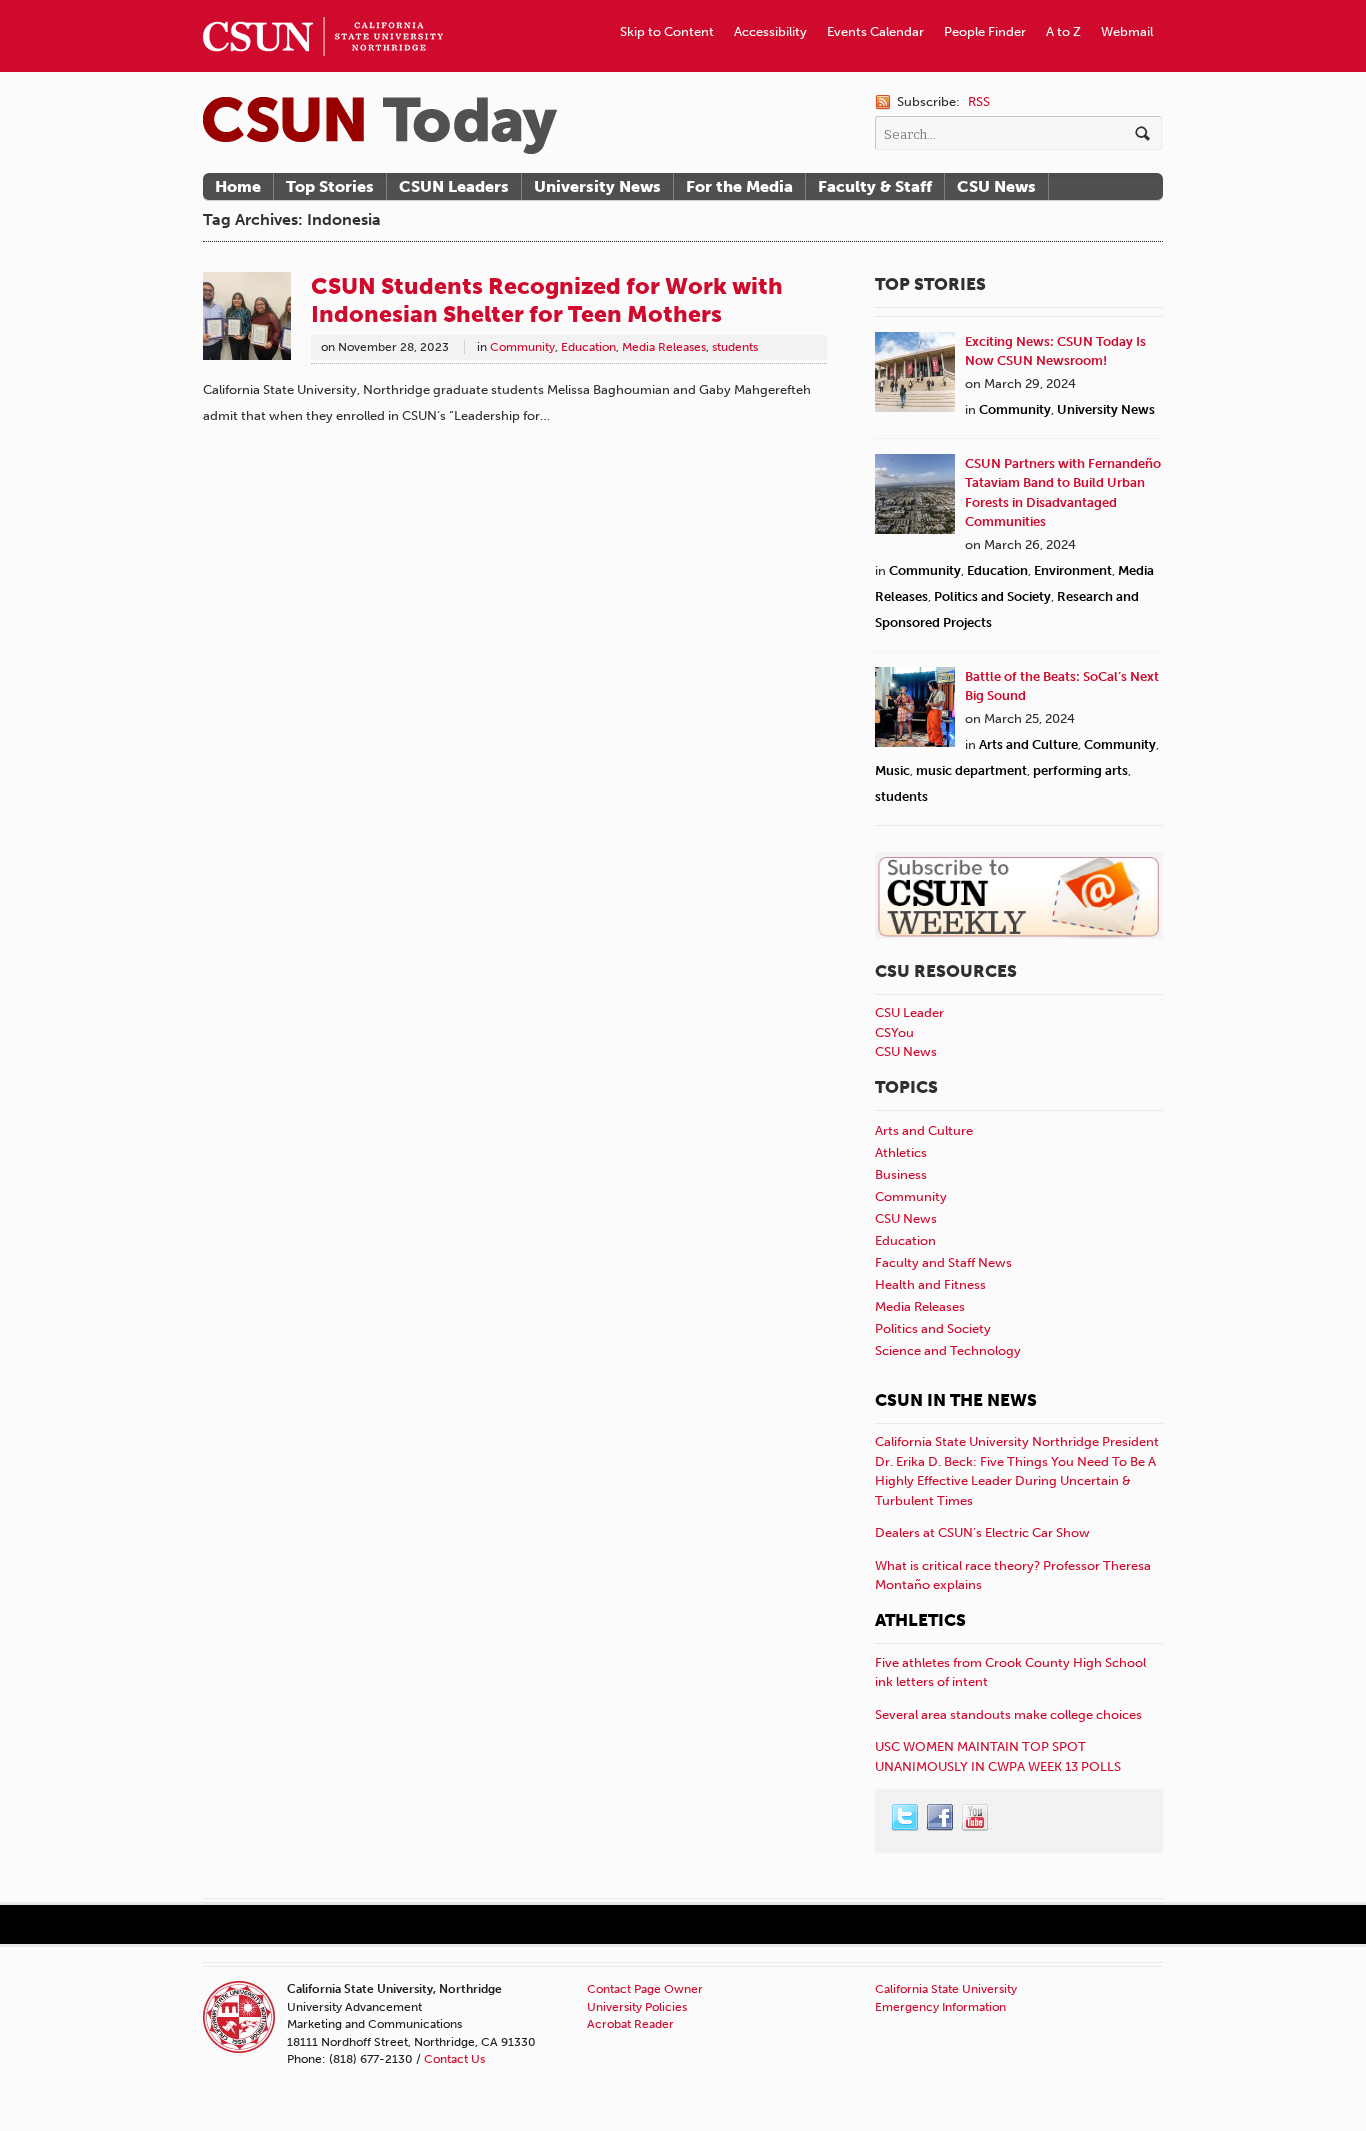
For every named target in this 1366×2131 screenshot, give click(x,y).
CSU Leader (909, 1012)
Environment (1073, 570)
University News (597, 186)
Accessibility (770, 31)
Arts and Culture (1028, 744)
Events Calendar (875, 31)
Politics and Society (992, 596)
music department (971, 770)
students (735, 347)
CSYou (894, 1032)
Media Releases (664, 347)
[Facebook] (941, 1818)
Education (588, 347)
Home (238, 186)
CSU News (996, 186)
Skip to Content (667, 31)
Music (892, 770)
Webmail (1127, 31)
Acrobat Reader (630, 2024)
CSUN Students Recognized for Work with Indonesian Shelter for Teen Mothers (547, 300)
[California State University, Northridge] (380, 125)
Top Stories (330, 186)
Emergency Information (940, 2007)
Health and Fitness (930, 1284)
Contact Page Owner (645, 1989)
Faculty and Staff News (943, 1262)
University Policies (637, 2007)
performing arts (1080, 770)
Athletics (901, 1152)
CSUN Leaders (454, 186)
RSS (979, 101)
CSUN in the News (956, 1400)
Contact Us (454, 2059)
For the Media (739, 186)
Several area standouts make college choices (1008, 1714)
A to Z (1063, 31)
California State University (946, 1989)
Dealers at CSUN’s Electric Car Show (982, 1532)
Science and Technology (948, 1350)
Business (901, 1174)
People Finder (985, 31)
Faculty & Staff (875, 186)
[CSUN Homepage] (323, 8)
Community (522, 347)
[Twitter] (906, 1818)
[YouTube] (976, 1818)
